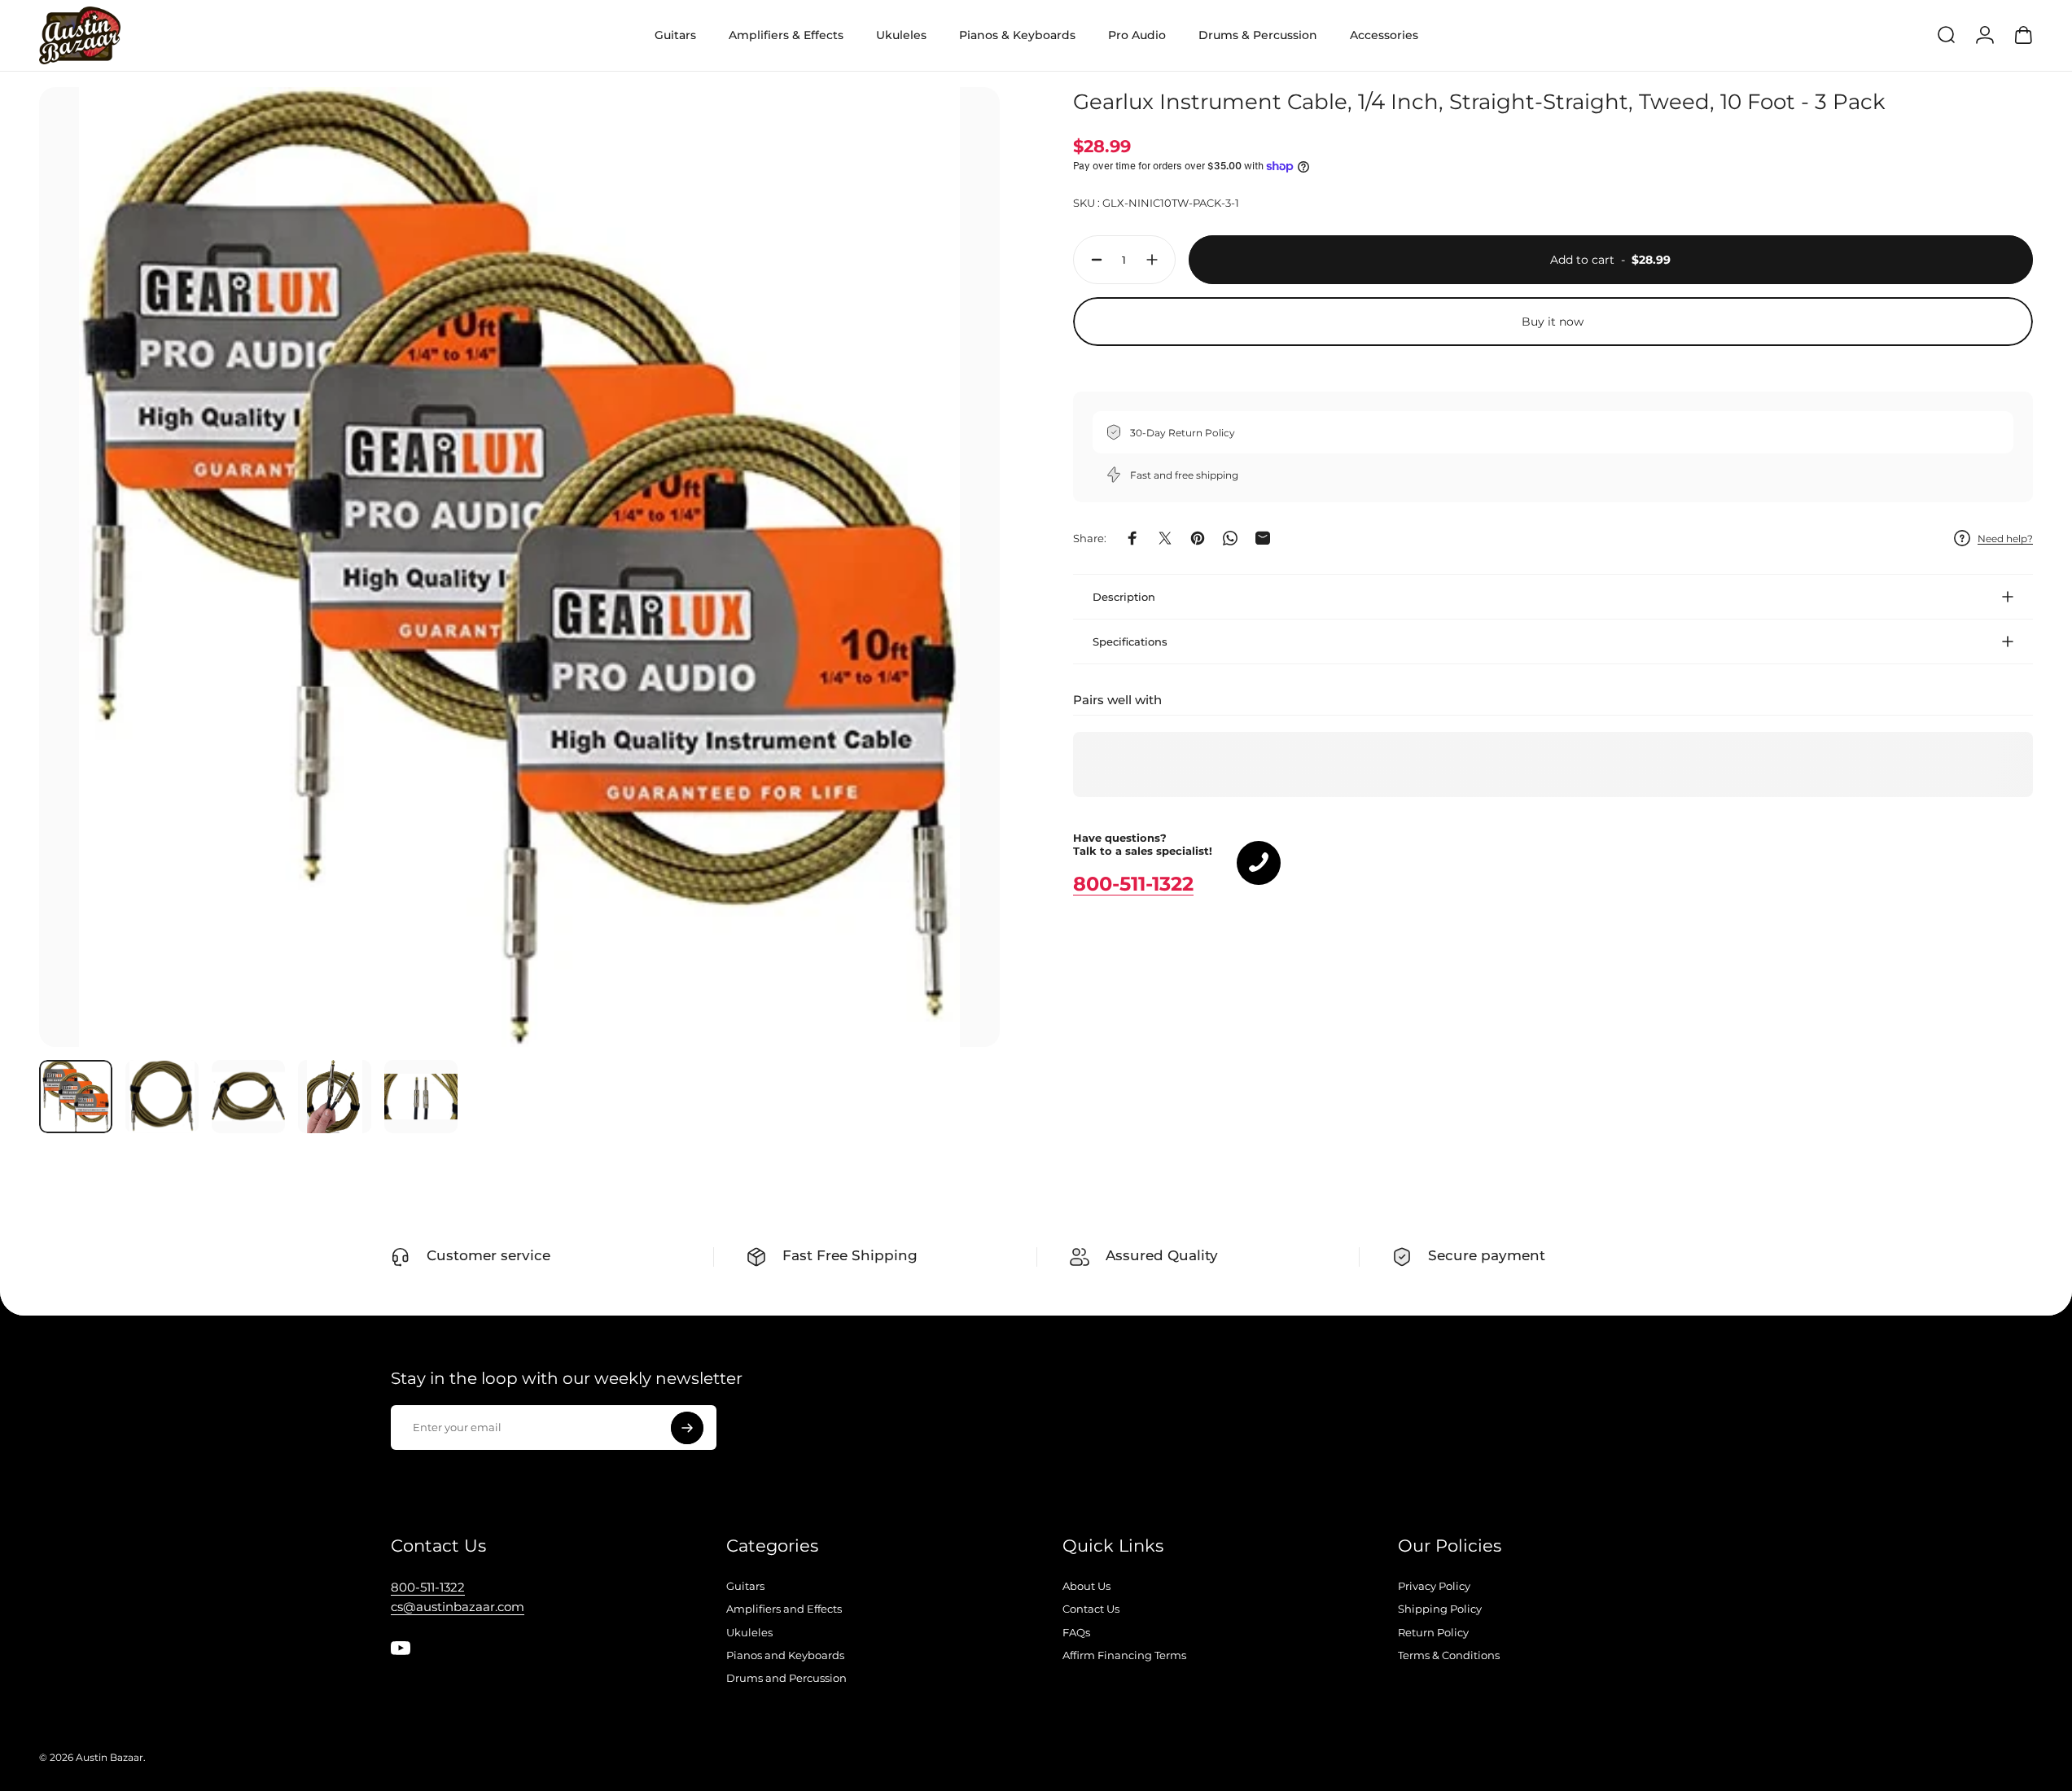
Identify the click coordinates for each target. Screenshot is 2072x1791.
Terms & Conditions (1449, 1655)
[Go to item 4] (335, 1097)
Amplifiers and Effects (784, 1609)
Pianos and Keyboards (785, 1655)
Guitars (745, 1586)
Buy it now (1553, 322)
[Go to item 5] (421, 1097)
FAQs (1076, 1632)
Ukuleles (749, 1632)
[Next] (957, 606)
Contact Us (1091, 1609)
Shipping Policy (1440, 1609)
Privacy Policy (1434, 1586)
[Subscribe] (687, 1428)
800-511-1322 (1133, 884)
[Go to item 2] (162, 1097)
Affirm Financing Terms (1124, 1655)
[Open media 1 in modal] (519, 567)
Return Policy (1433, 1632)
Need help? (2005, 538)
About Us (1086, 1586)
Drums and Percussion (786, 1678)
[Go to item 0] (76, 1097)
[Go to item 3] (248, 1097)
